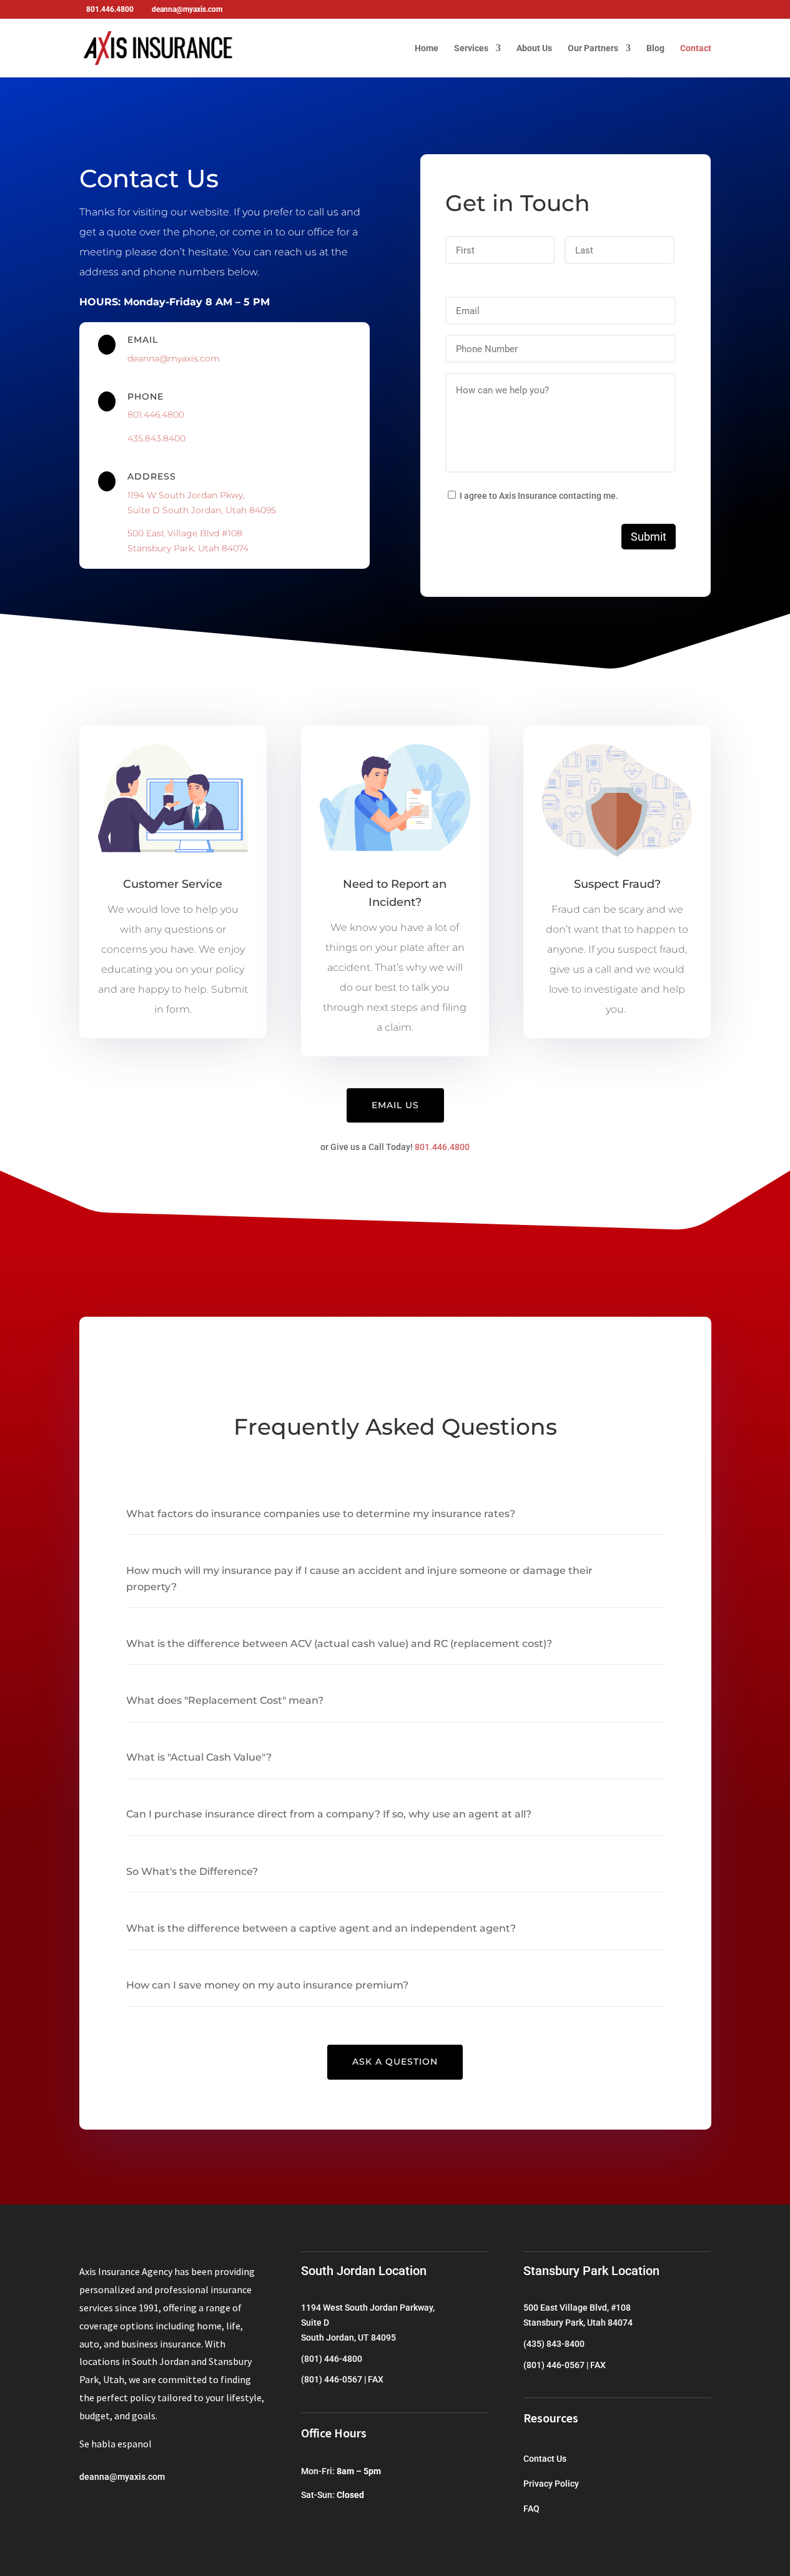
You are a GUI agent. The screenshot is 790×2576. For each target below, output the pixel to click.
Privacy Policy (551, 2484)
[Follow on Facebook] (89, 2514)
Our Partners (593, 48)
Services (471, 48)
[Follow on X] (114, 2514)
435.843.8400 (156, 438)
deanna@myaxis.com (174, 358)
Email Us (395, 1105)
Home (427, 48)
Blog (655, 48)
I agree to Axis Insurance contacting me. (539, 496)
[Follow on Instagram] (139, 2514)
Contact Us (545, 2459)
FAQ (531, 2509)
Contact (696, 48)
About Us (534, 48)
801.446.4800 (156, 415)
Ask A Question (395, 2062)
